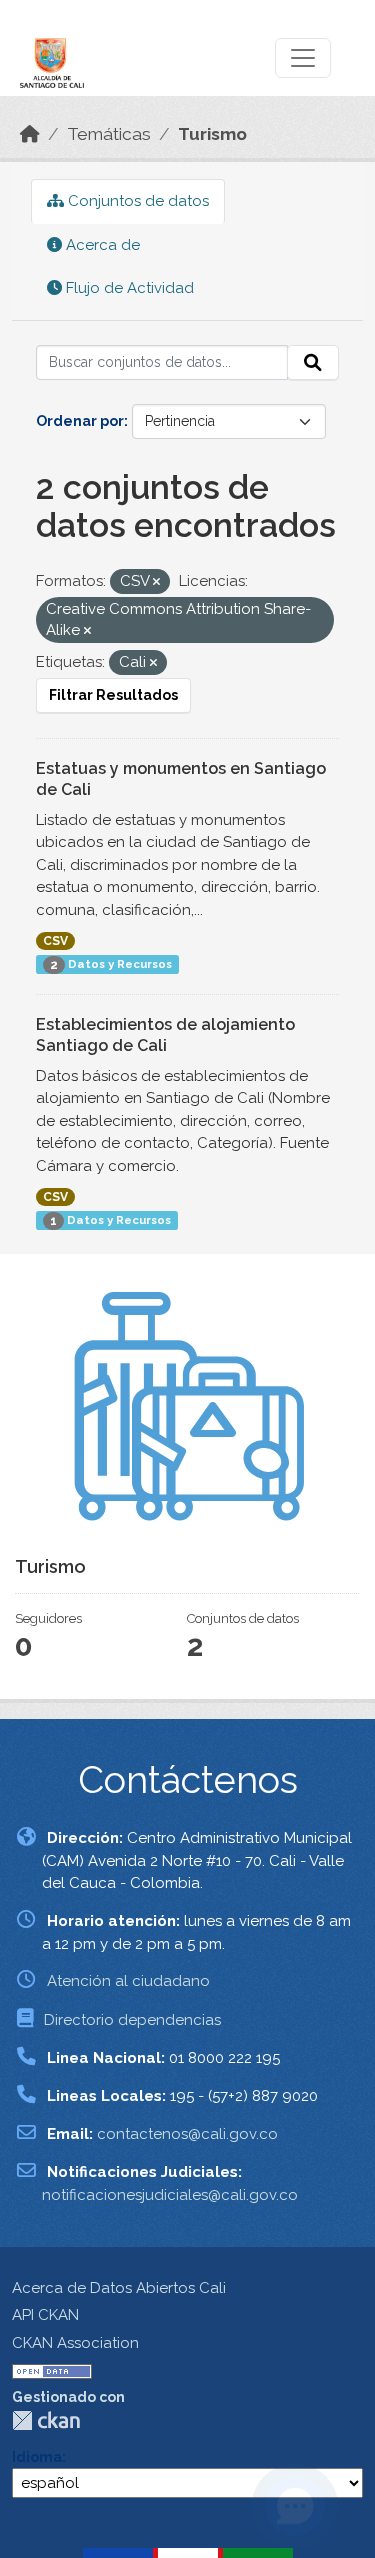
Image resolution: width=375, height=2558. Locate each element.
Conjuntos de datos (136, 201)
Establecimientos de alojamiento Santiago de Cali (165, 1035)
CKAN (46, 2420)
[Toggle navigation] (303, 58)
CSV (55, 941)
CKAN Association (75, 2343)
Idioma (37, 2457)
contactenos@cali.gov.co (187, 2134)
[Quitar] (156, 582)
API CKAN (45, 2315)
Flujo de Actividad (128, 288)
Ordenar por (80, 421)
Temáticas (109, 134)
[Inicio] (30, 134)
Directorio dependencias (132, 2020)
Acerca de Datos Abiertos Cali (119, 2288)
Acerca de (101, 245)
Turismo (212, 134)
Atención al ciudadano (128, 1981)
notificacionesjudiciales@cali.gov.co (170, 2195)
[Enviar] (313, 363)
